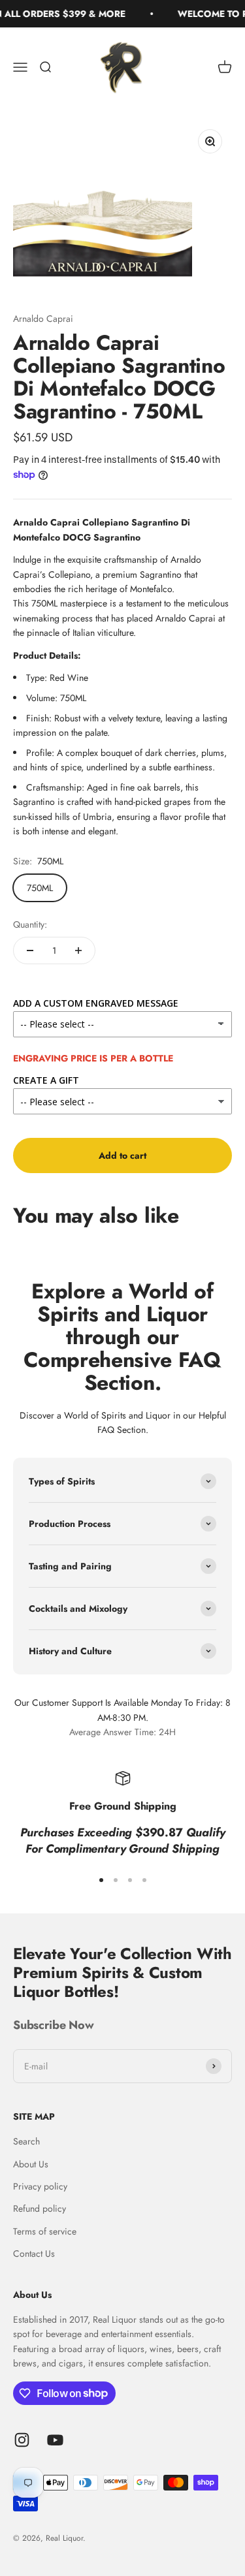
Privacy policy (40, 2186)
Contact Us (34, 2254)
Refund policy (40, 2208)
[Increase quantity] (78, 950)
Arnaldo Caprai (43, 319)
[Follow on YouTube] (55, 2440)
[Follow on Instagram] (22, 2440)
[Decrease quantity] (30, 950)
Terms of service (45, 2231)
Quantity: (30, 924)
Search (26, 2141)
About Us (31, 2164)
